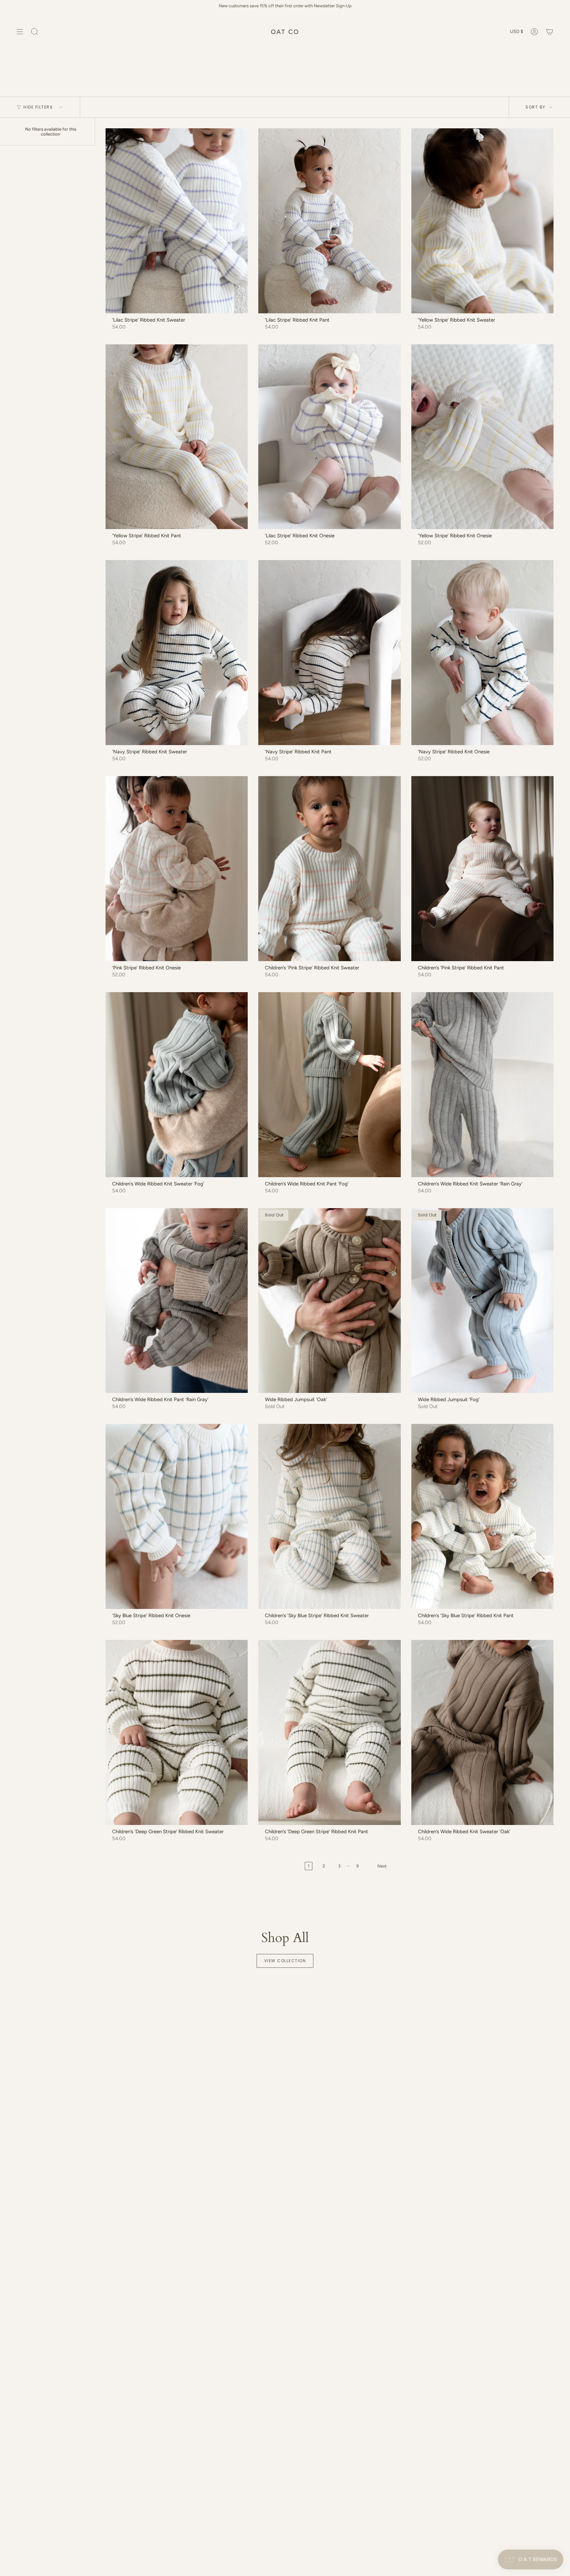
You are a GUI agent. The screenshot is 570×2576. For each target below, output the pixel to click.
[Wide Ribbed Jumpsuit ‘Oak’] (329, 1301)
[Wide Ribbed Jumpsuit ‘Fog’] (482, 1301)
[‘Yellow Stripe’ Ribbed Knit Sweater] (482, 221)
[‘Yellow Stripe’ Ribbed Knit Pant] (177, 437)
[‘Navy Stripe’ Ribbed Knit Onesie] (482, 653)
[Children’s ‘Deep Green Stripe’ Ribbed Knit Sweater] (177, 1732)
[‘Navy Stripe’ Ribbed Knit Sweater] (177, 653)
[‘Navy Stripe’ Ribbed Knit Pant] (329, 653)
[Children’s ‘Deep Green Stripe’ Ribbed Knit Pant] (329, 1732)
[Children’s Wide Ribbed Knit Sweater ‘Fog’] (177, 1085)
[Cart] (550, 32)
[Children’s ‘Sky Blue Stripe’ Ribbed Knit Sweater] (329, 1516)
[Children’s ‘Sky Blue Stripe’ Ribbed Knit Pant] (482, 1516)
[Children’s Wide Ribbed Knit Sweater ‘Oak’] (482, 1732)
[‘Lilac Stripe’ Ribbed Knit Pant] (329, 221)
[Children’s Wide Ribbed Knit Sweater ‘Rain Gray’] (482, 1085)
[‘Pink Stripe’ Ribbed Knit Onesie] (177, 869)
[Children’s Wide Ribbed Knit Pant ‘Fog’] (329, 1085)
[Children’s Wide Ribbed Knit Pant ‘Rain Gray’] (177, 1301)
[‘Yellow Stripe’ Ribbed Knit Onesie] (482, 437)
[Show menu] (20, 32)
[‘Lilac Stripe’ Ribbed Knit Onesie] (329, 437)
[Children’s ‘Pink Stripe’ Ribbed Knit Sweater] (329, 869)
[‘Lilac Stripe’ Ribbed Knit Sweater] (177, 221)
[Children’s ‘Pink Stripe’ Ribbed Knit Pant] (482, 869)
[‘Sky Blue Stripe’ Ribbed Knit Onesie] (177, 1516)
